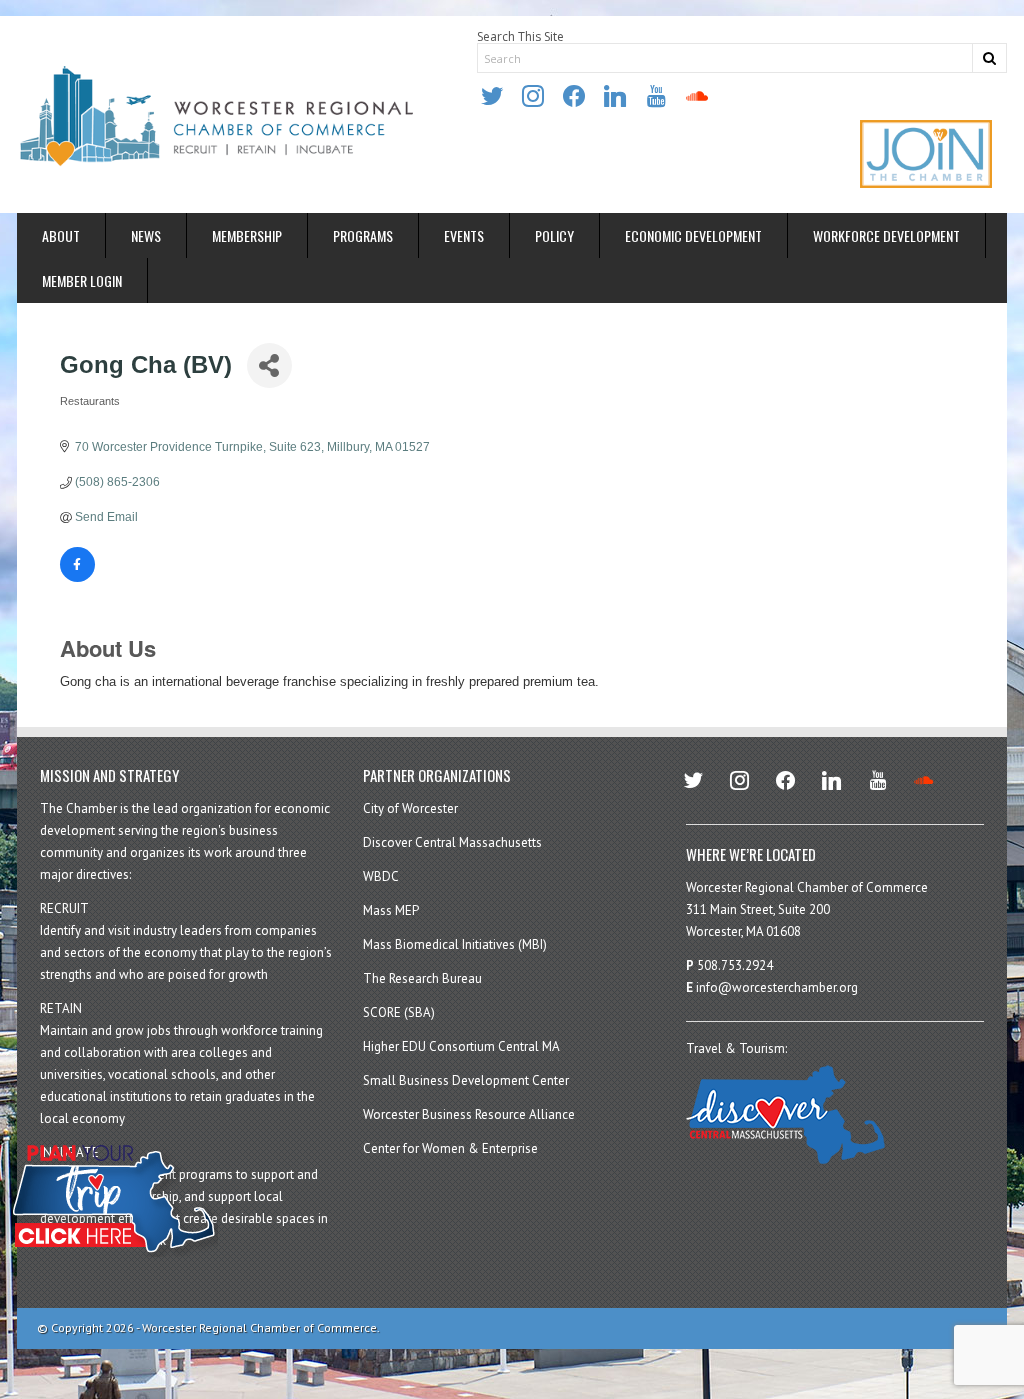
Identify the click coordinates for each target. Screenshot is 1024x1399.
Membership (247, 235)
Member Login (82, 280)
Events (464, 235)
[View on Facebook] (77, 578)
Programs (363, 235)
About (61, 235)
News (146, 235)
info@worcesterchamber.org (777, 987)
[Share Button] (269, 365)
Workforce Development (886, 235)
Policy (554, 235)
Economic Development (693, 235)
